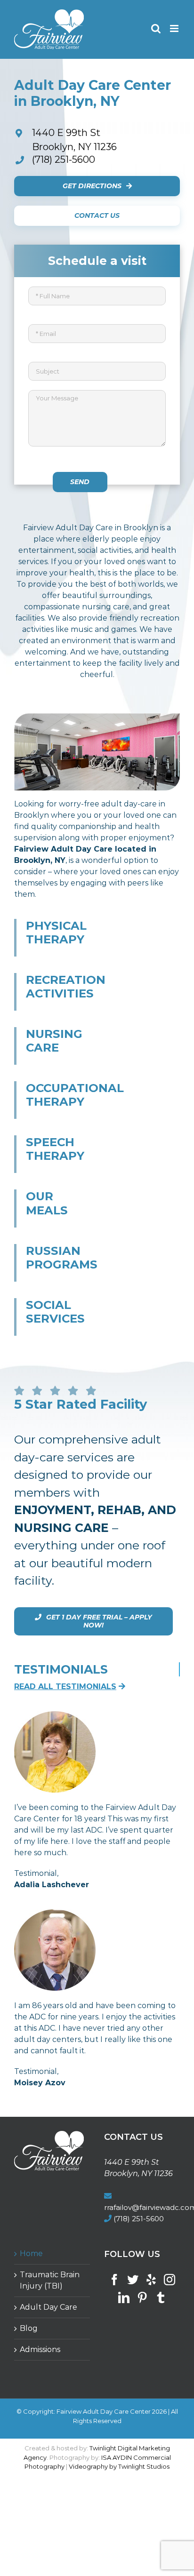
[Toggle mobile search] (156, 28)
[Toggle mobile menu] (175, 28)
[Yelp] (151, 2280)
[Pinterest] (142, 2297)
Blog (29, 2328)
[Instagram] (170, 2280)
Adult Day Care (48, 2307)
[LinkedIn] (124, 2297)
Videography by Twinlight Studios (119, 2466)
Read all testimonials (65, 1687)
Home (31, 2253)
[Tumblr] (161, 2297)
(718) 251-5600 (64, 160)
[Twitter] (133, 2280)
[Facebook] (114, 2280)
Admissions (40, 2349)
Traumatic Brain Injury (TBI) (50, 2280)
